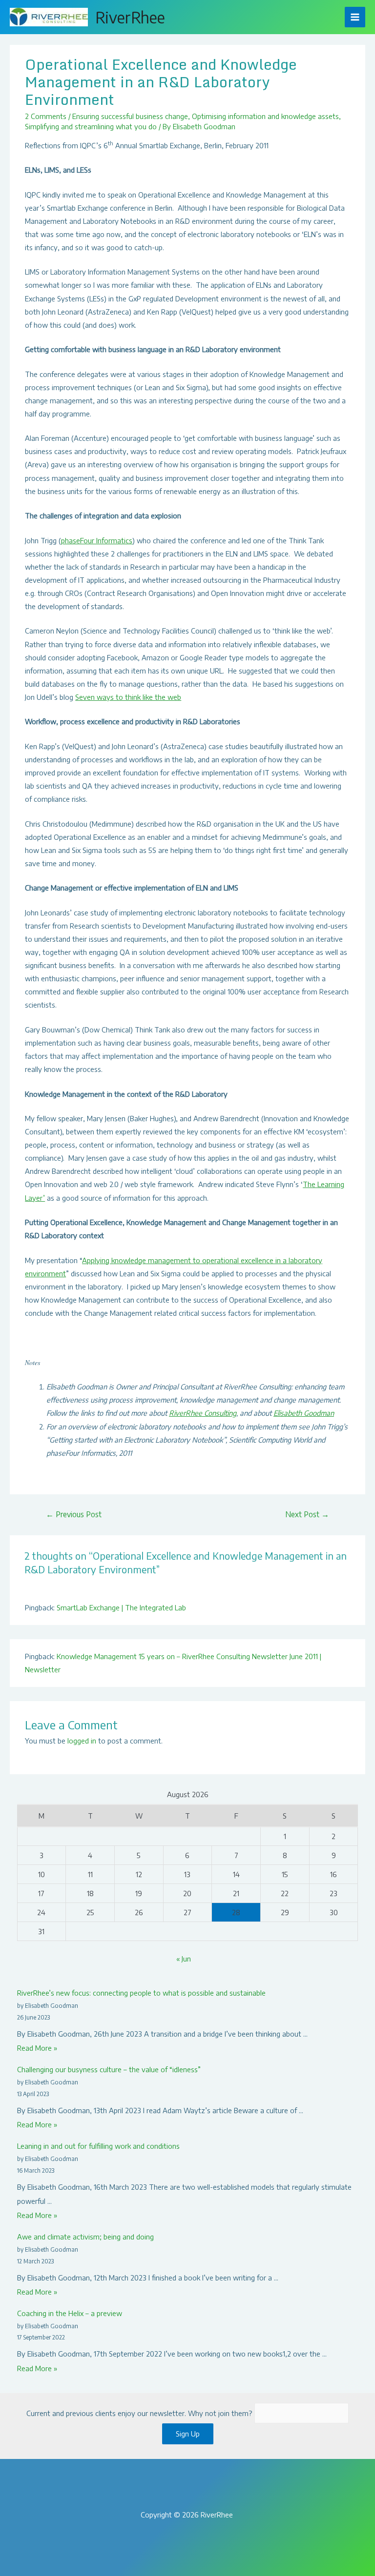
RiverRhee (130, 17)
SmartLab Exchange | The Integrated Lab (121, 1607)
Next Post (307, 1514)
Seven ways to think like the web (128, 697)
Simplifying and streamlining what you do (91, 126)
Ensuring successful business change (130, 116)
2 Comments (46, 116)
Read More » (37, 2048)
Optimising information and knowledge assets (265, 116)
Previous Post (74, 1514)
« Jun (184, 1959)
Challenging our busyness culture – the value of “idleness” (109, 2069)
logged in (82, 1741)
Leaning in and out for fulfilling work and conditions (98, 2146)
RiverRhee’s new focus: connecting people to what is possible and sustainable (141, 1993)
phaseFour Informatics (97, 540)
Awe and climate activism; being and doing (85, 2237)
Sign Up (188, 2434)
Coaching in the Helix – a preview (70, 2313)
